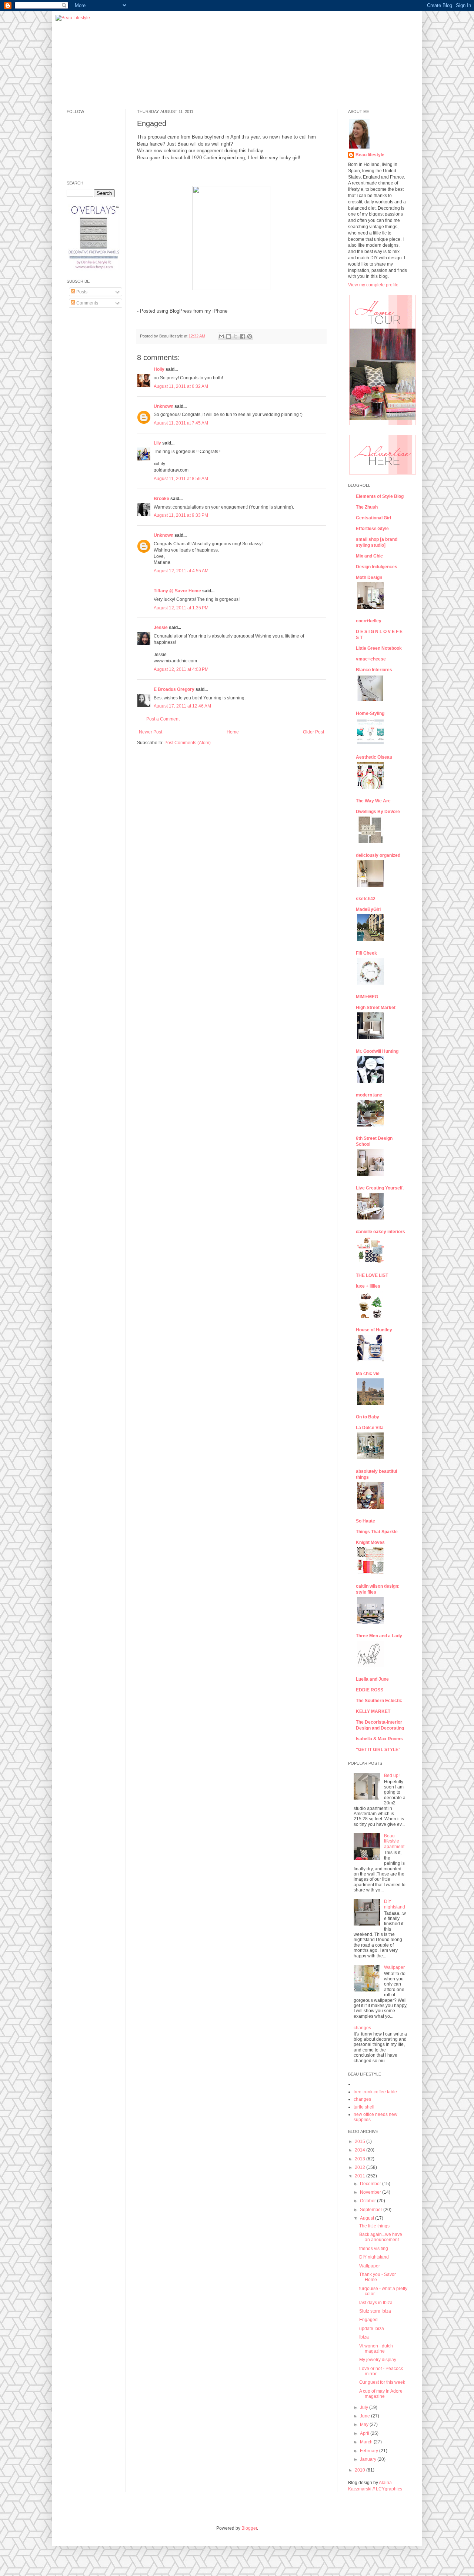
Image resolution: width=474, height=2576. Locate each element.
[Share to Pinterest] (250, 336)
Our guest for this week (382, 2382)
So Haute (365, 1521)
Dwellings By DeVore (378, 812)
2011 (360, 2176)
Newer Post (151, 732)
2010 (360, 2470)
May (365, 2424)
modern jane (369, 1095)
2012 (360, 2167)
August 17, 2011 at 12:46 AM (182, 706)
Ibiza (364, 2337)
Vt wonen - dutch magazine (376, 2349)
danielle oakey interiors (380, 1232)
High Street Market (376, 1008)
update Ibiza (372, 2329)
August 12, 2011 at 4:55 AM (181, 571)
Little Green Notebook (379, 648)
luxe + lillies (368, 1286)
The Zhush (367, 507)
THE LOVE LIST (372, 1275)
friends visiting (374, 2249)
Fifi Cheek (366, 953)
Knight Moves (370, 1542)
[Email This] (221, 336)
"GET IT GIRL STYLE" (378, 1750)
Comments (87, 303)
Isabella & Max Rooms (379, 1739)
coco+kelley (369, 621)
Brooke (161, 499)
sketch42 (366, 899)
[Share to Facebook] (243, 336)
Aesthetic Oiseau (374, 757)
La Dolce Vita (370, 1428)
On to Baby (368, 1417)
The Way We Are (373, 801)
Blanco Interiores (374, 670)
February (370, 2451)
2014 (360, 2150)
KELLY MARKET (373, 1711)
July (365, 2407)
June (365, 2416)
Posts (81, 292)
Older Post (313, 732)
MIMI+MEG (367, 997)
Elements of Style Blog (380, 496)
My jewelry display (378, 2360)
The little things (374, 2226)
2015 (360, 2141)
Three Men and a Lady (379, 1636)
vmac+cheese (371, 659)
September (372, 2210)
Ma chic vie (368, 1374)
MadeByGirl (368, 909)
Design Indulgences (377, 567)
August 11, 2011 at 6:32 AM (181, 386)
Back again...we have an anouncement (381, 2237)
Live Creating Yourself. (380, 1188)
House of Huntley (374, 1330)
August (368, 2218)
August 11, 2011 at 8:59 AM (181, 479)
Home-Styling (370, 713)
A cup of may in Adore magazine (381, 2394)
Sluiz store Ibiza (375, 2311)
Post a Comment (163, 719)
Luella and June (372, 1679)
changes (362, 2028)
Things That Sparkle (377, 1532)
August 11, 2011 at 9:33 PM (181, 515)
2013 (360, 2159)
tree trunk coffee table (375, 2092)
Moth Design (369, 578)
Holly (159, 369)
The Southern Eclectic (379, 1701)
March (367, 2442)
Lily (157, 443)
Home (233, 732)
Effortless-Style (372, 529)
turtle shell (364, 2107)
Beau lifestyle (370, 155)
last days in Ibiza (376, 2303)
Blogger (249, 2528)
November (371, 2192)
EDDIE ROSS (370, 1690)
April (365, 2433)
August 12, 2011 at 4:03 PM (181, 669)
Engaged (368, 2320)
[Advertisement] (89, 427)
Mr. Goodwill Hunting (377, 1051)
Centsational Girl (373, 518)
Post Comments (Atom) (188, 743)
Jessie (161, 628)
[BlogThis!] (228, 336)
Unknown (163, 406)
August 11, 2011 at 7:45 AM (181, 423)
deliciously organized (378, 855)
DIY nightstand (395, 1904)
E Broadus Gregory (174, 689)
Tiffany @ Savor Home (177, 591)
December (371, 2184)
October (368, 2201)
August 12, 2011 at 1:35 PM (181, 608)
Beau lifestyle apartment (394, 1841)
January (369, 2459)
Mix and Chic (369, 556)
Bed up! (392, 1775)
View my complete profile (373, 285)
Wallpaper (394, 1967)
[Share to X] (236, 336)
